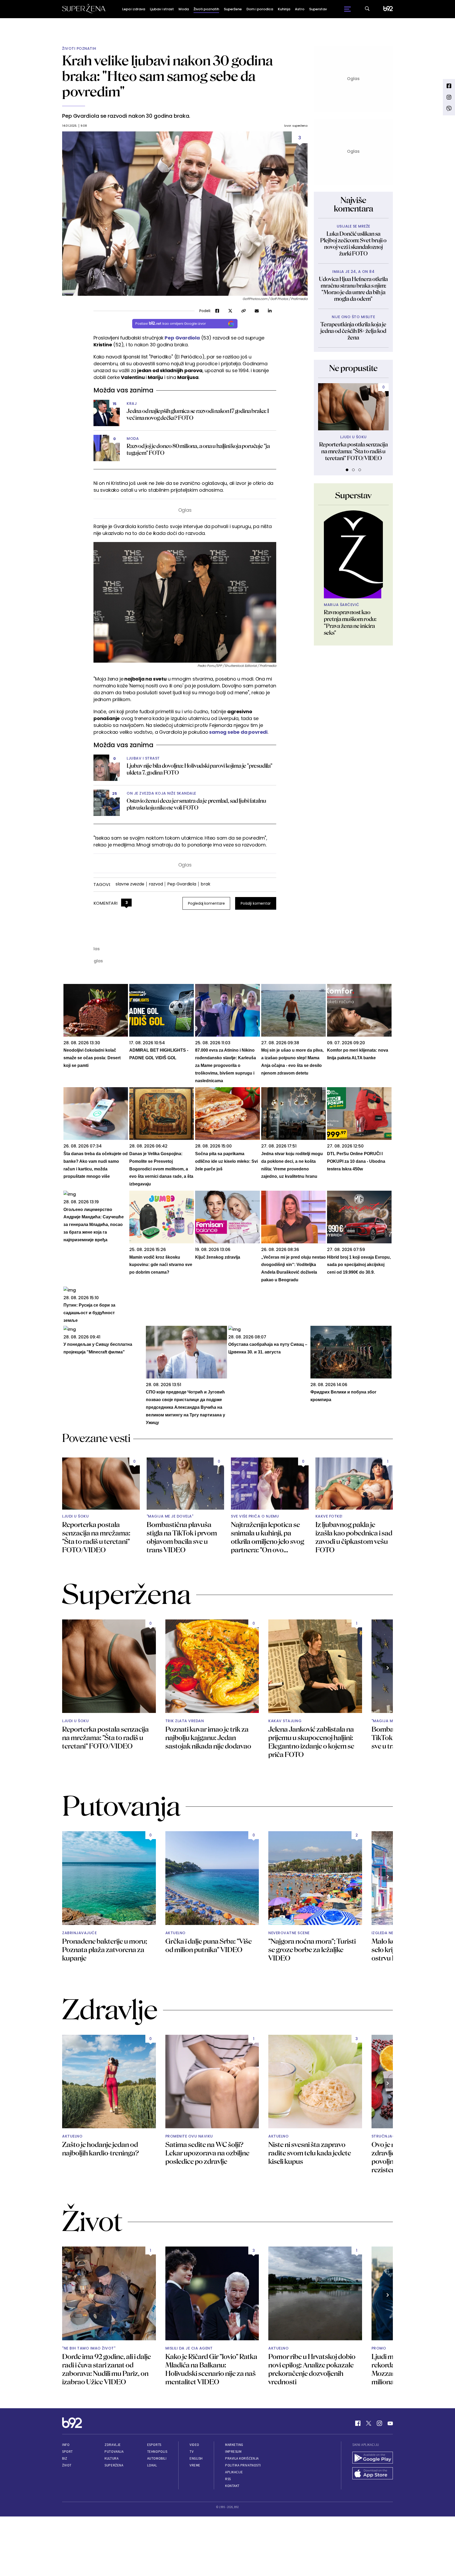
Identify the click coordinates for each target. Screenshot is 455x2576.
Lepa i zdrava (134, 9)
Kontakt (232, 2486)
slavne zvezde (130, 884)
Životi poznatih (206, 9)
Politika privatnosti (243, 2465)
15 (115, 404)
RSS (228, 2479)
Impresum (233, 2452)
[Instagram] (379, 2423)
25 (115, 794)
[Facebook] (358, 2423)
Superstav (318, 9)
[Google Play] (373, 2458)
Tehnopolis (157, 2452)
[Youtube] (390, 2423)
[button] (347, 470)
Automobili (157, 2458)
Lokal (152, 2465)
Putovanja (114, 2452)
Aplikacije (234, 2472)
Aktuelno (175, 1933)
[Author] (353, 554)
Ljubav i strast (162, 9)
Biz (65, 2458)
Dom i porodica (260, 9)
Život (67, 2465)
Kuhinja (284, 9)
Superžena (114, 2465)
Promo (379, 2348)
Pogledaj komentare (206, 903)
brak (206, 884)
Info (66, 2445)
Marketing (234, 2445)
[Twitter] (369, 2423)
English (196, 2458)
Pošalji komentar (256, 903)
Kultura (112, 2458)
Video (194, 2445)
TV (192, 2452)
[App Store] (373, 2474)
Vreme (195, 2465)
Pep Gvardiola (182, 884)
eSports (154, 2445)
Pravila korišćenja (242, 2458)
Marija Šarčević (342, 605)
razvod (156, 884)
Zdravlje (113, 2445)
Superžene (233, 9)
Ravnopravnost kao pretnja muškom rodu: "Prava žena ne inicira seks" (350, 622)
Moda (184, 9)
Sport (68, 2452)
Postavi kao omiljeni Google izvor (171, 324)
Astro (300, 9)
